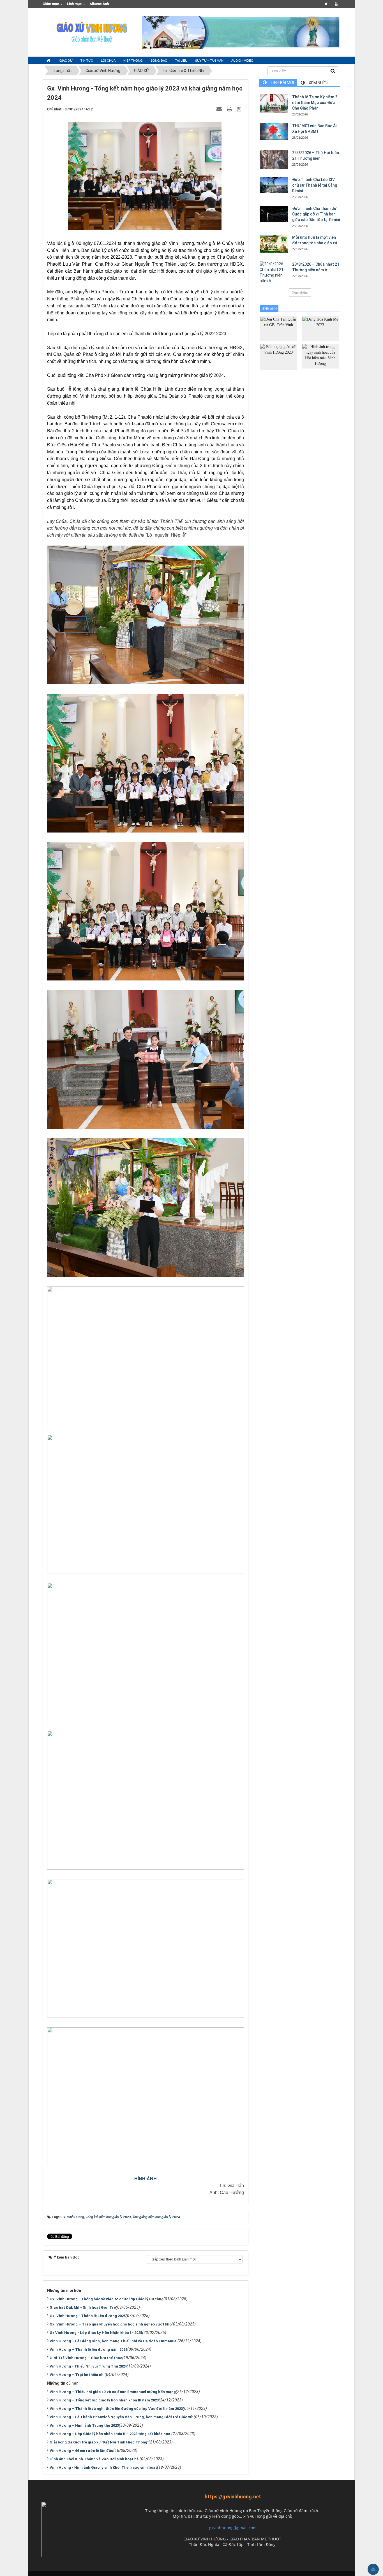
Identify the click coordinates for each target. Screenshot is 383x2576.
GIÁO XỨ (66, 60)
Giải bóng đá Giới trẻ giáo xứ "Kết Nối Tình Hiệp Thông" (99, 2442)
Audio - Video (242, 60)
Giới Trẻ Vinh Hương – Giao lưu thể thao (86, 2358)
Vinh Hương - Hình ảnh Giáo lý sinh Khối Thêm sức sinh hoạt (103, 2467)
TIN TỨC (87, 60)
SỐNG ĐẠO (159, 60)
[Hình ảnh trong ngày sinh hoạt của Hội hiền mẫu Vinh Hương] (320, 356)
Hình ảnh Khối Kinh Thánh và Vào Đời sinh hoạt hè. (95, 2459)
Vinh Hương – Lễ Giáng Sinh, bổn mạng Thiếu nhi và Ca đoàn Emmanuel (114, 2341)
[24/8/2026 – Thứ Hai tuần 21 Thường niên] (274, 159)
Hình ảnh (269, 309)
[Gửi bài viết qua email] (220, 109)
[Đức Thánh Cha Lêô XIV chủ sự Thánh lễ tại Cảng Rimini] (274, 185)
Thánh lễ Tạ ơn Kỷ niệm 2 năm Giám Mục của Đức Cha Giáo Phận (315, 103)
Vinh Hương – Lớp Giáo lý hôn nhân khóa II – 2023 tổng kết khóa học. (110, 2434)
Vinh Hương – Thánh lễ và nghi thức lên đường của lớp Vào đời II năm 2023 (116, 2409)
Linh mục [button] (75, 4)
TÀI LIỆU (181, 60)
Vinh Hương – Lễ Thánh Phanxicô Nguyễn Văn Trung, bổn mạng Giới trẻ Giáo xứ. (122, 2417)
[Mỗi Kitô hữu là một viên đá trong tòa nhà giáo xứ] (274, 244)
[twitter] (326, 4)
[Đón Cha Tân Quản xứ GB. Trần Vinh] (278, 328)
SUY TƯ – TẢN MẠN (209, 60)
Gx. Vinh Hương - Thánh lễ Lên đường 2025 (88, 2316)
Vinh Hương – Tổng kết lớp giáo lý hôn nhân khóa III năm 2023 (104, 2400)
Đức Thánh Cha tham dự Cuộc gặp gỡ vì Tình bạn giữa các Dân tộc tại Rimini (316, 214)
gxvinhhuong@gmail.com (233, 2528)
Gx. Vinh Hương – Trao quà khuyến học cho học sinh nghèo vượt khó (111, 2324)
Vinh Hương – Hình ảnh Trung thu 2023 (84, 2425)
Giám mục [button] (51, 4)
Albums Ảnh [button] (99, 4)
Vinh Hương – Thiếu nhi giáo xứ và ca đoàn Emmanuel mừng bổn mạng (113, 2392)
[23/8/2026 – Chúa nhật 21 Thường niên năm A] (274, 273)
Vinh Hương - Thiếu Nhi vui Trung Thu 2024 (88, 2366)
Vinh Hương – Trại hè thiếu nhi (77, 2375)
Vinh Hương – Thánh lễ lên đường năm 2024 (88, 2349)
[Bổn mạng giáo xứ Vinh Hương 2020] (278, 357)
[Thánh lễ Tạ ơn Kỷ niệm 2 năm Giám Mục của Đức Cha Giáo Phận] (274, 104)
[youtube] (336, 4)
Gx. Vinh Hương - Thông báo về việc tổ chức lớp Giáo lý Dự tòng (107, 2299)
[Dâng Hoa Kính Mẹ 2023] (320, 328)
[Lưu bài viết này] (240, 109)
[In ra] (230, 109)
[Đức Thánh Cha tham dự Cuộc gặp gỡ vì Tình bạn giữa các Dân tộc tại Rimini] (274, 214)
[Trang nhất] (49, 61)
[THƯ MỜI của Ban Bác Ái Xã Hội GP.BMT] (274, 131)
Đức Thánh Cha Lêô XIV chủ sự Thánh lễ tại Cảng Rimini (315, 185)
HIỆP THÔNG (133, 60)
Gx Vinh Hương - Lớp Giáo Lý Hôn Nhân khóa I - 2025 (96, 2333)
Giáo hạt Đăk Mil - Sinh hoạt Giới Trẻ (83, 2307)
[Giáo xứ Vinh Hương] (92, 32)
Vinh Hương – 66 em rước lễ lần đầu (81, 2451)
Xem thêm (300, 292)
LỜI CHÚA (108, 60)
